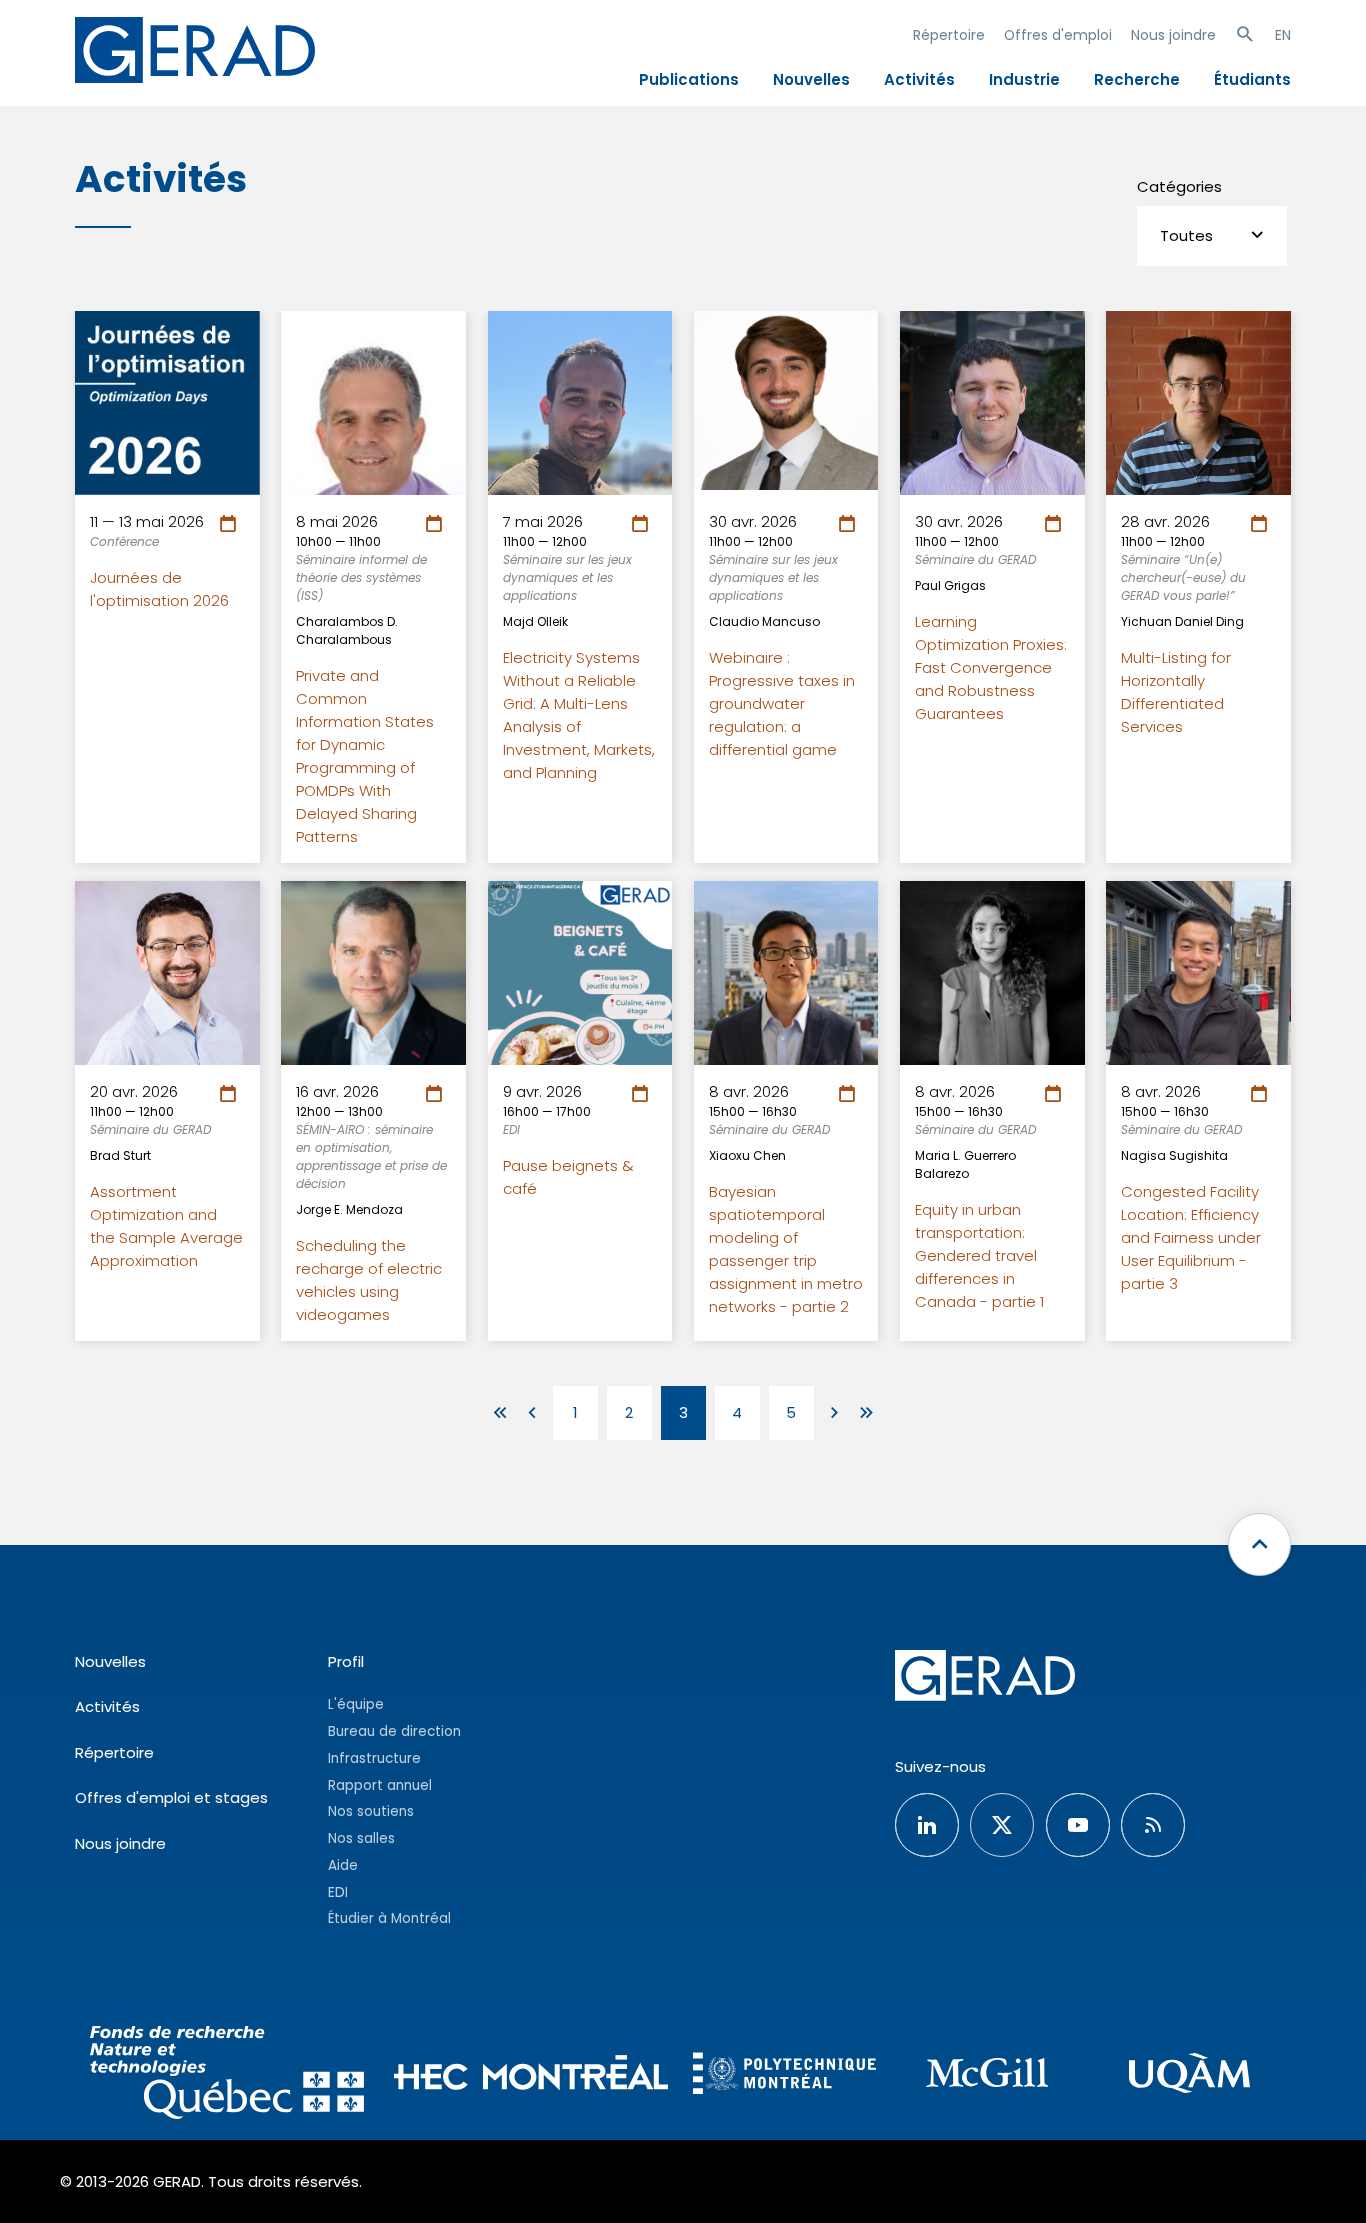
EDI (338, 1892)
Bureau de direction (394, 1731)
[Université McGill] (987, 2075)
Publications (689, 79)
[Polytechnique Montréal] (784, 2076)
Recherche (1137, 79)
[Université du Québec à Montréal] (1189, 2076)
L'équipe (356, 1704)
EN (1283, 35)
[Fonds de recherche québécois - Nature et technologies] (227, 2075)
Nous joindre (1173, 35)
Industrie (1024, 79)
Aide (343, 1865)
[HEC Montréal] (531, 2075)
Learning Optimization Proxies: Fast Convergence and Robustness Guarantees (991, 667)
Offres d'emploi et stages (171, 1797)
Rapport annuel (380, 1785)
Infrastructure (374, 1758)
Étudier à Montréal (389, 1918)
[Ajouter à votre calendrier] (231, 525)
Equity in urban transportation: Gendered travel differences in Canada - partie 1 (979, 1255)
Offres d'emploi (1058, 35)
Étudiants (1252, 79)
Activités (919, 79)
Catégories (1179, 186)
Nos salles (361, 1838)
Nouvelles (811, 79)
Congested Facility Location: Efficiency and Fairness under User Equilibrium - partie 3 (1191, 1237)
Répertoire (949, 35)
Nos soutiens (371, 1811)
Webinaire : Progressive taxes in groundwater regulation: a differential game (782, 703)
